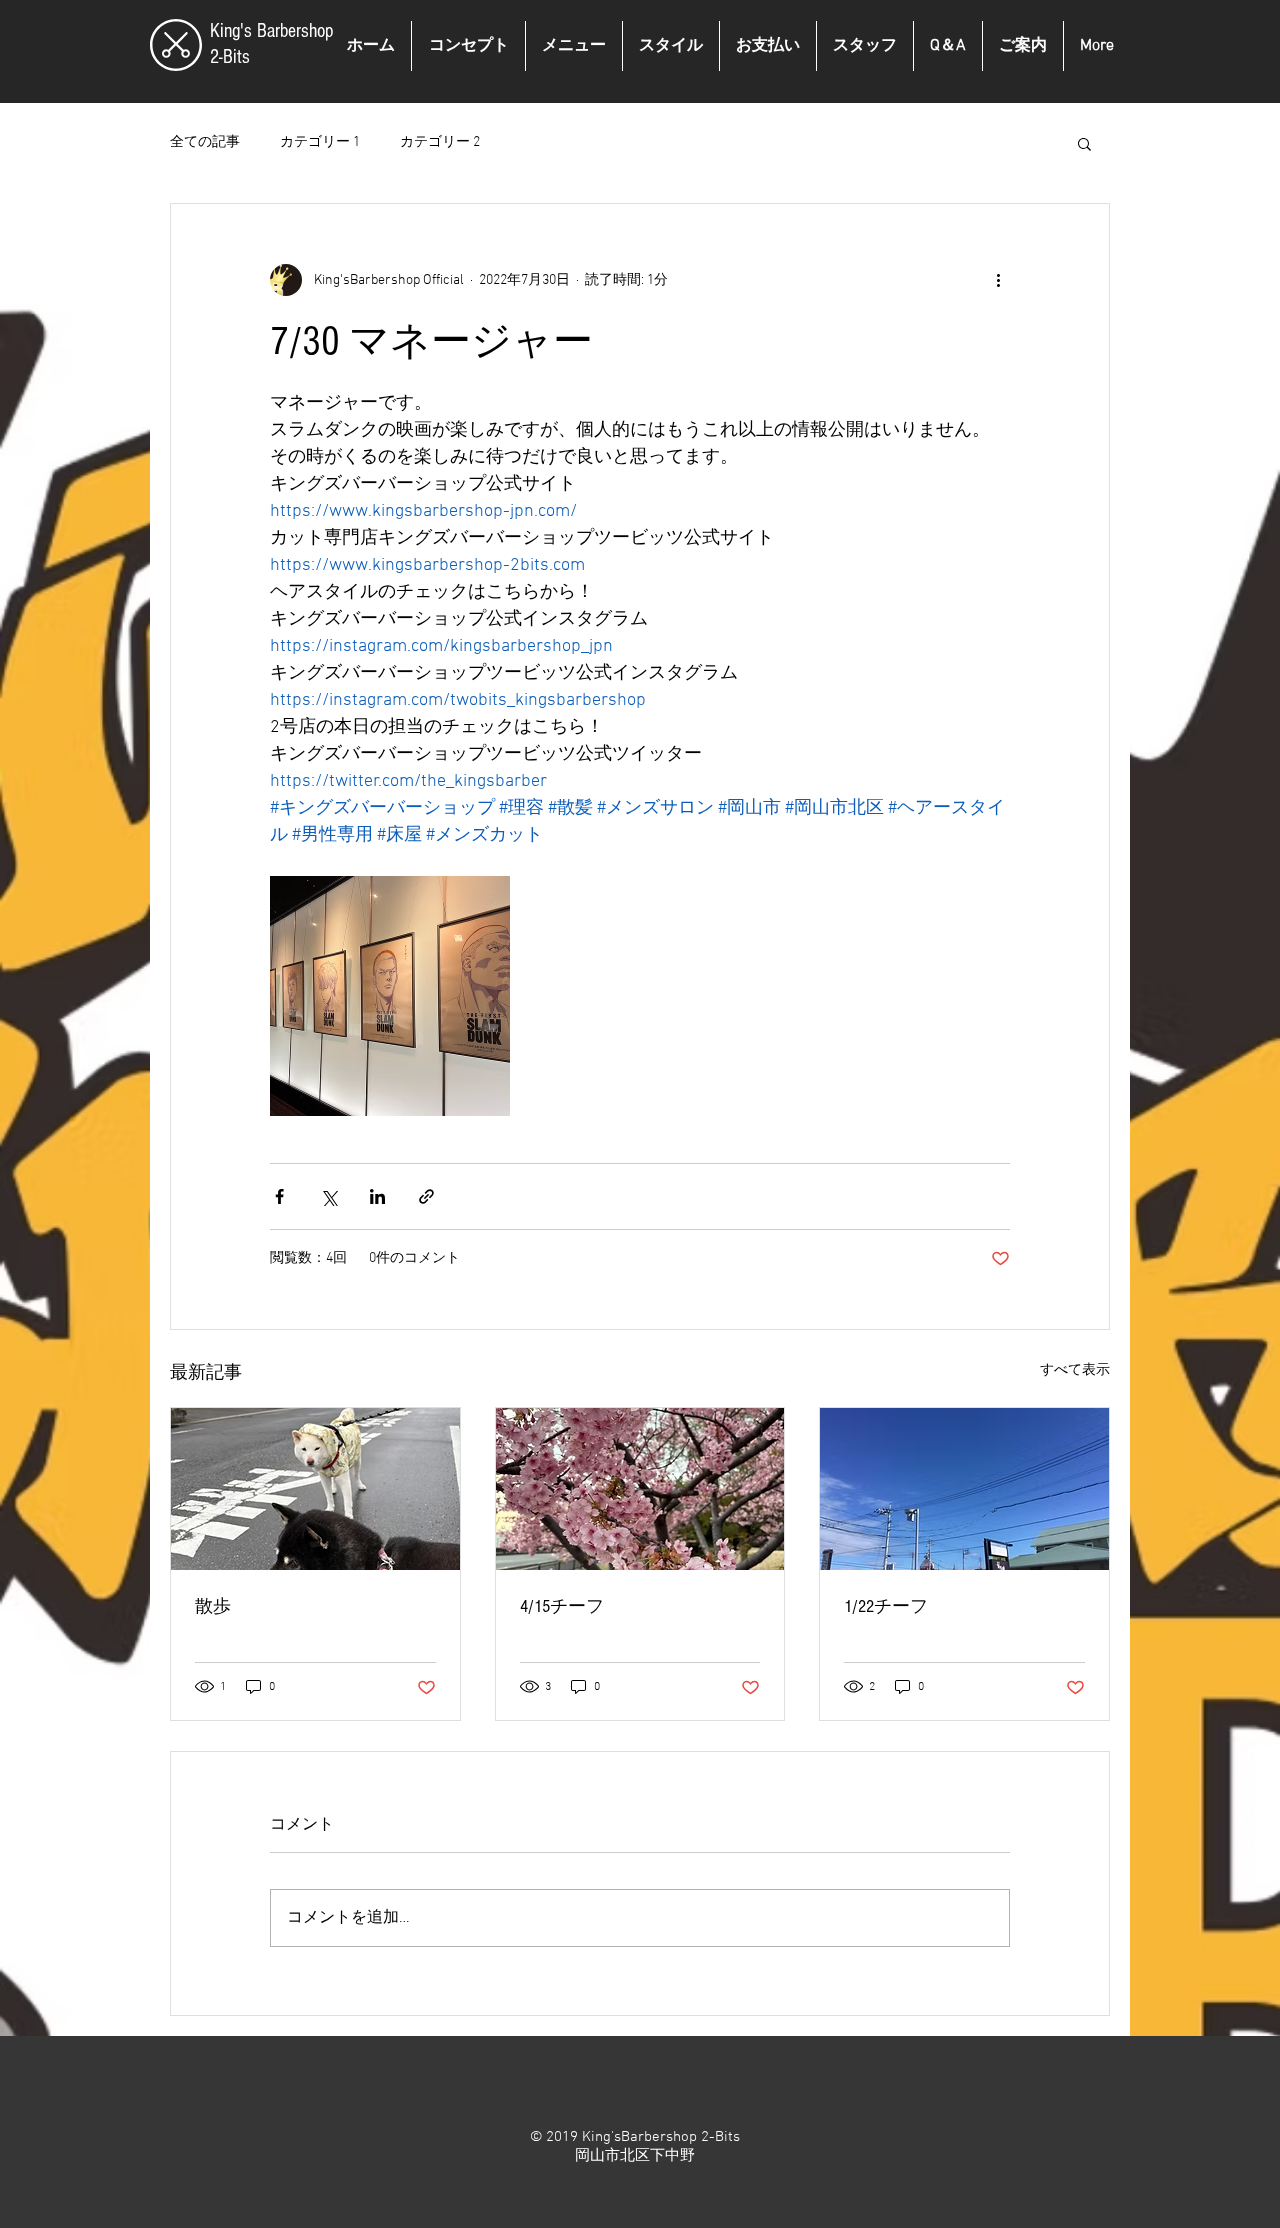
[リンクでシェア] (426, 1196)
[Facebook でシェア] (279, 1196)
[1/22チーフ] (964, 1489)
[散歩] (315, 1489)
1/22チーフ (886, 1606)
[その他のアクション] (998, 280)
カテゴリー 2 (440, 142)
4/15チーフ (562, 1606)
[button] (1084, 143)
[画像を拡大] (390, 996)
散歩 (213, 1606)
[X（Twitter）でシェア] (328, 1196)
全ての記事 (205, 142)
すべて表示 (1075, 1370)
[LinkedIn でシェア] (377, 1196)
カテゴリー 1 (320, 142)
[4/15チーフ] (640, 1489)
